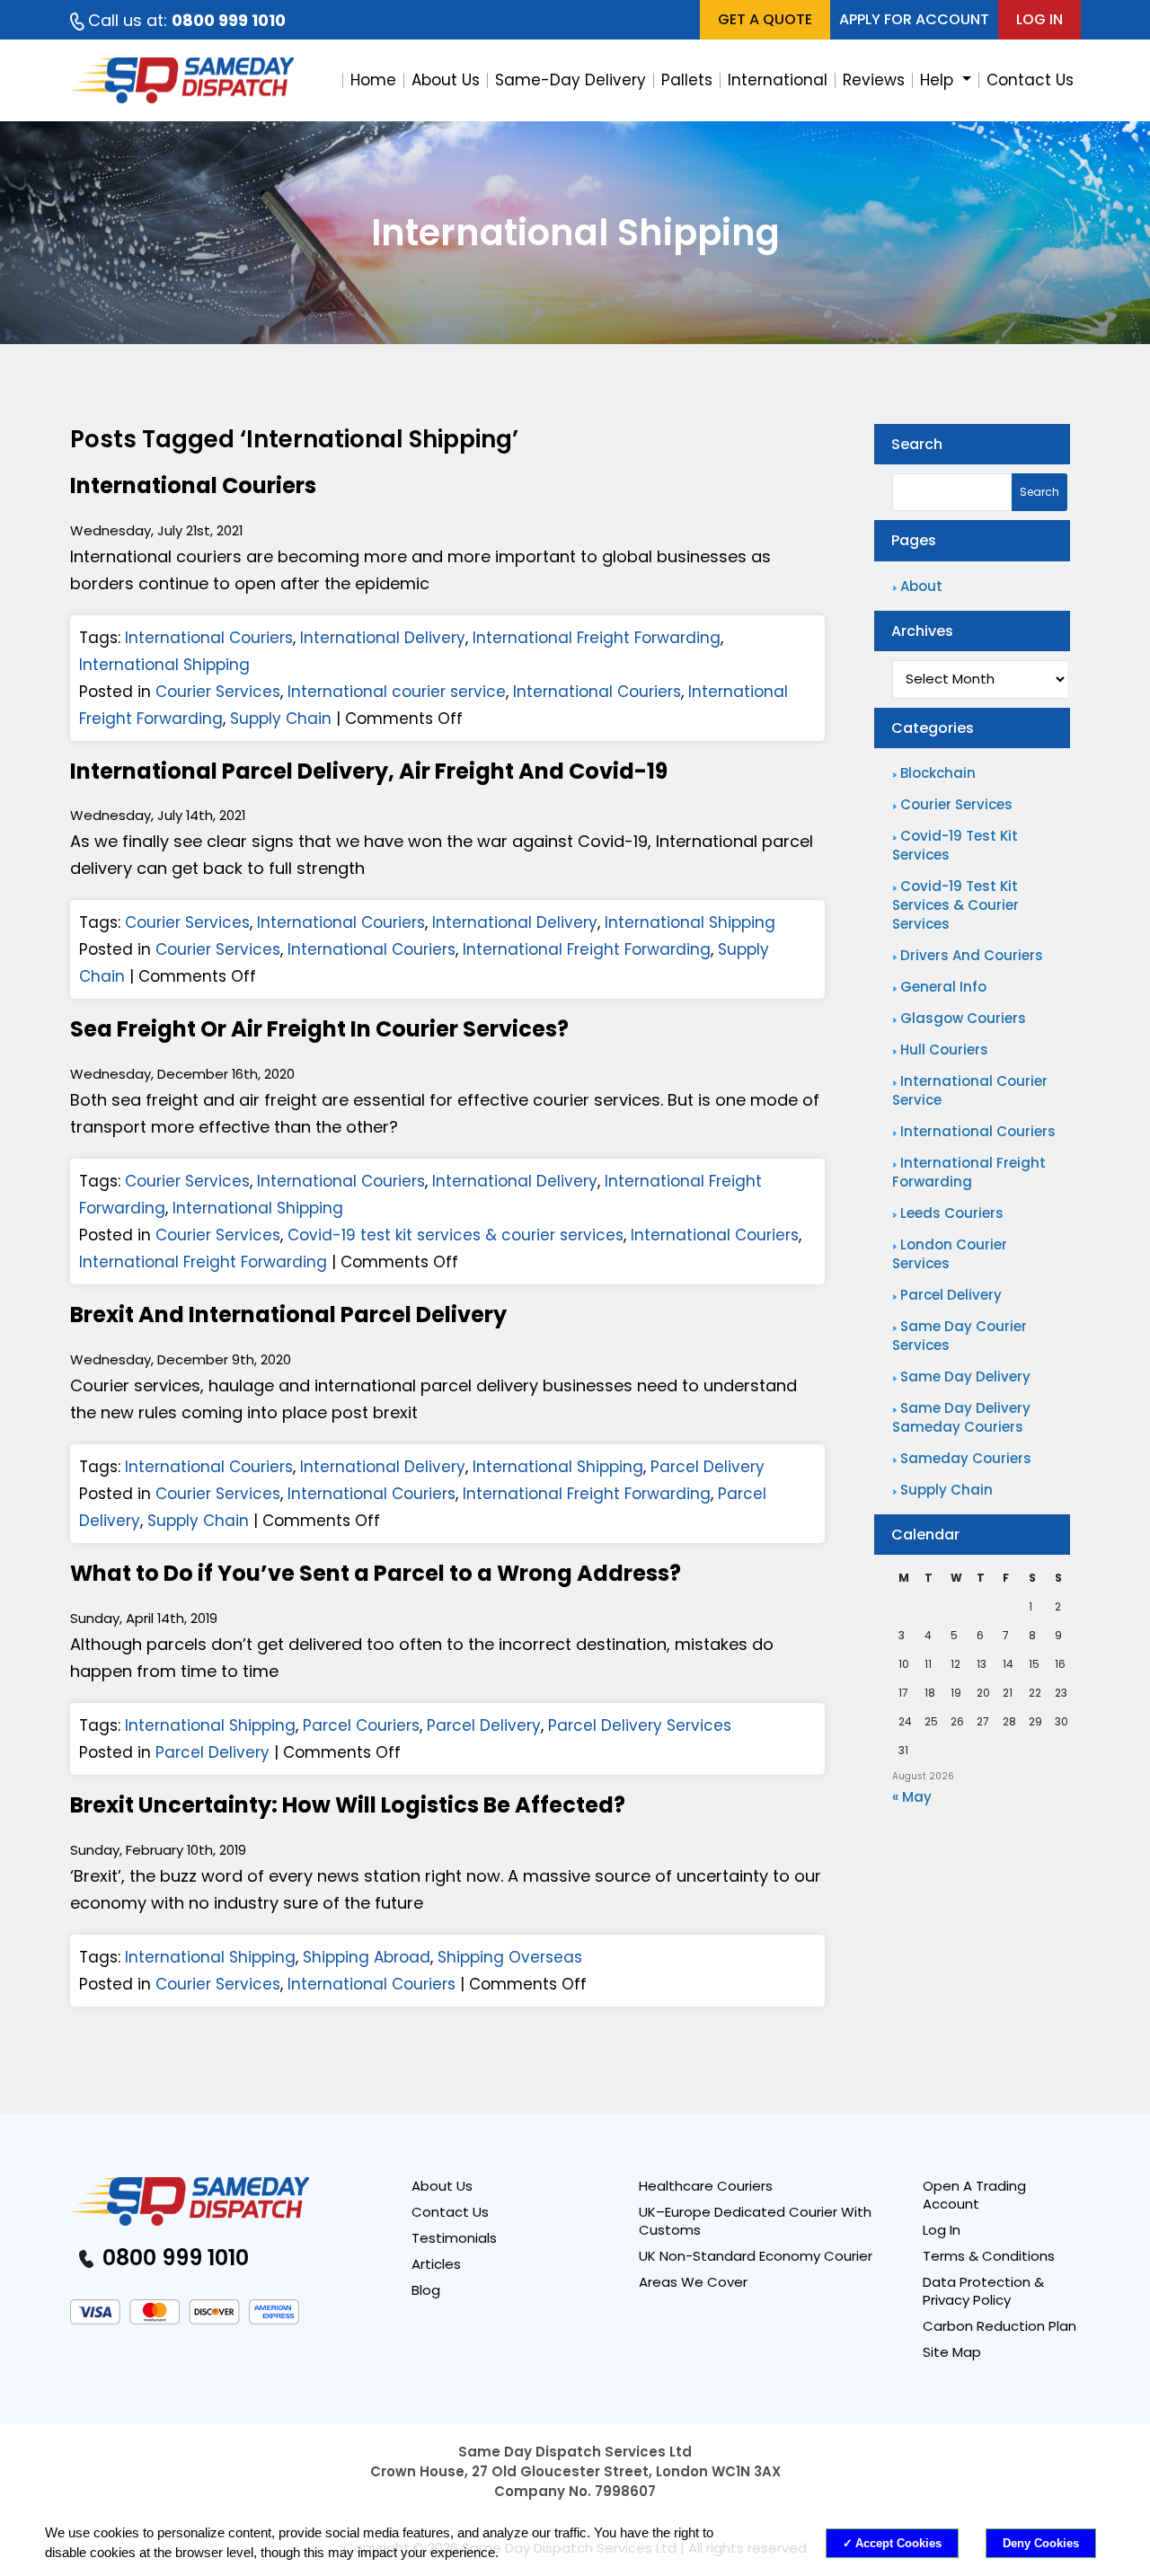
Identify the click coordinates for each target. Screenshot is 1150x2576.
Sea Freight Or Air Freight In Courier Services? (319, 1029)
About (921, 586)
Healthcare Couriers (706, 2186)
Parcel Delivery (708, 1467)
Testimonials (454, 2238)
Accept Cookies (898, 2543)
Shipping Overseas (510, 1957)
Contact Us (1030, 80)
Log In (942, 2230)
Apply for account (914, 19)
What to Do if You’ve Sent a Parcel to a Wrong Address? (376, 1573)
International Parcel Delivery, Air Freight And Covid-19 (369, 771)
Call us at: (187, 20)
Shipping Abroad (367, 1957)
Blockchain (938, 773)
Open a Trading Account (974, 2195)
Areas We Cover (693, 2282)
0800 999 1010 (173, 2258)
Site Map (952, 2352)
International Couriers (193, 485)
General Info (943, 987)
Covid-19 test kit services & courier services (456, 1235)
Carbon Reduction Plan (1000, 2326)
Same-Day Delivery (571, 80)
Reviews (874, 80)
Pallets (687, 80)
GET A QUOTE (765, 19)
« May (912, 1797)
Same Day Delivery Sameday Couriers (961, 1417)
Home (373, 80)
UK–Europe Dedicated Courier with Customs (755, 2221)
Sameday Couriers (966, 1458)
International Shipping (164, 665)
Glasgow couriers (963, 1018)
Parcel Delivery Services (640, 1725)
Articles (436, 2264)
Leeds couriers (952, 1213)
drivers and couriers (972, 955)
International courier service (397, 692)
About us (442, 2186)
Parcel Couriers (361, 1725)
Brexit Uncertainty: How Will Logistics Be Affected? (348, 1805)
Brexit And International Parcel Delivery (288, 1314)
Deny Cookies (1041, 2543)
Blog (426, 2290)
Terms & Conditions (989, 2256)
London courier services (950, 1254)
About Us (446, 80)
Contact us (450, 2212)
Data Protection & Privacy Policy (983, 2291)
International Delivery (383, 638)
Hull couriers (944, 1050)
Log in (1039, 19)
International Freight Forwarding (597, 638)
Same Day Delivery (965, 1376)
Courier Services (218, 692)
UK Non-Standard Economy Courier (756, 2256)
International (778, 80)
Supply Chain (281, 719)
